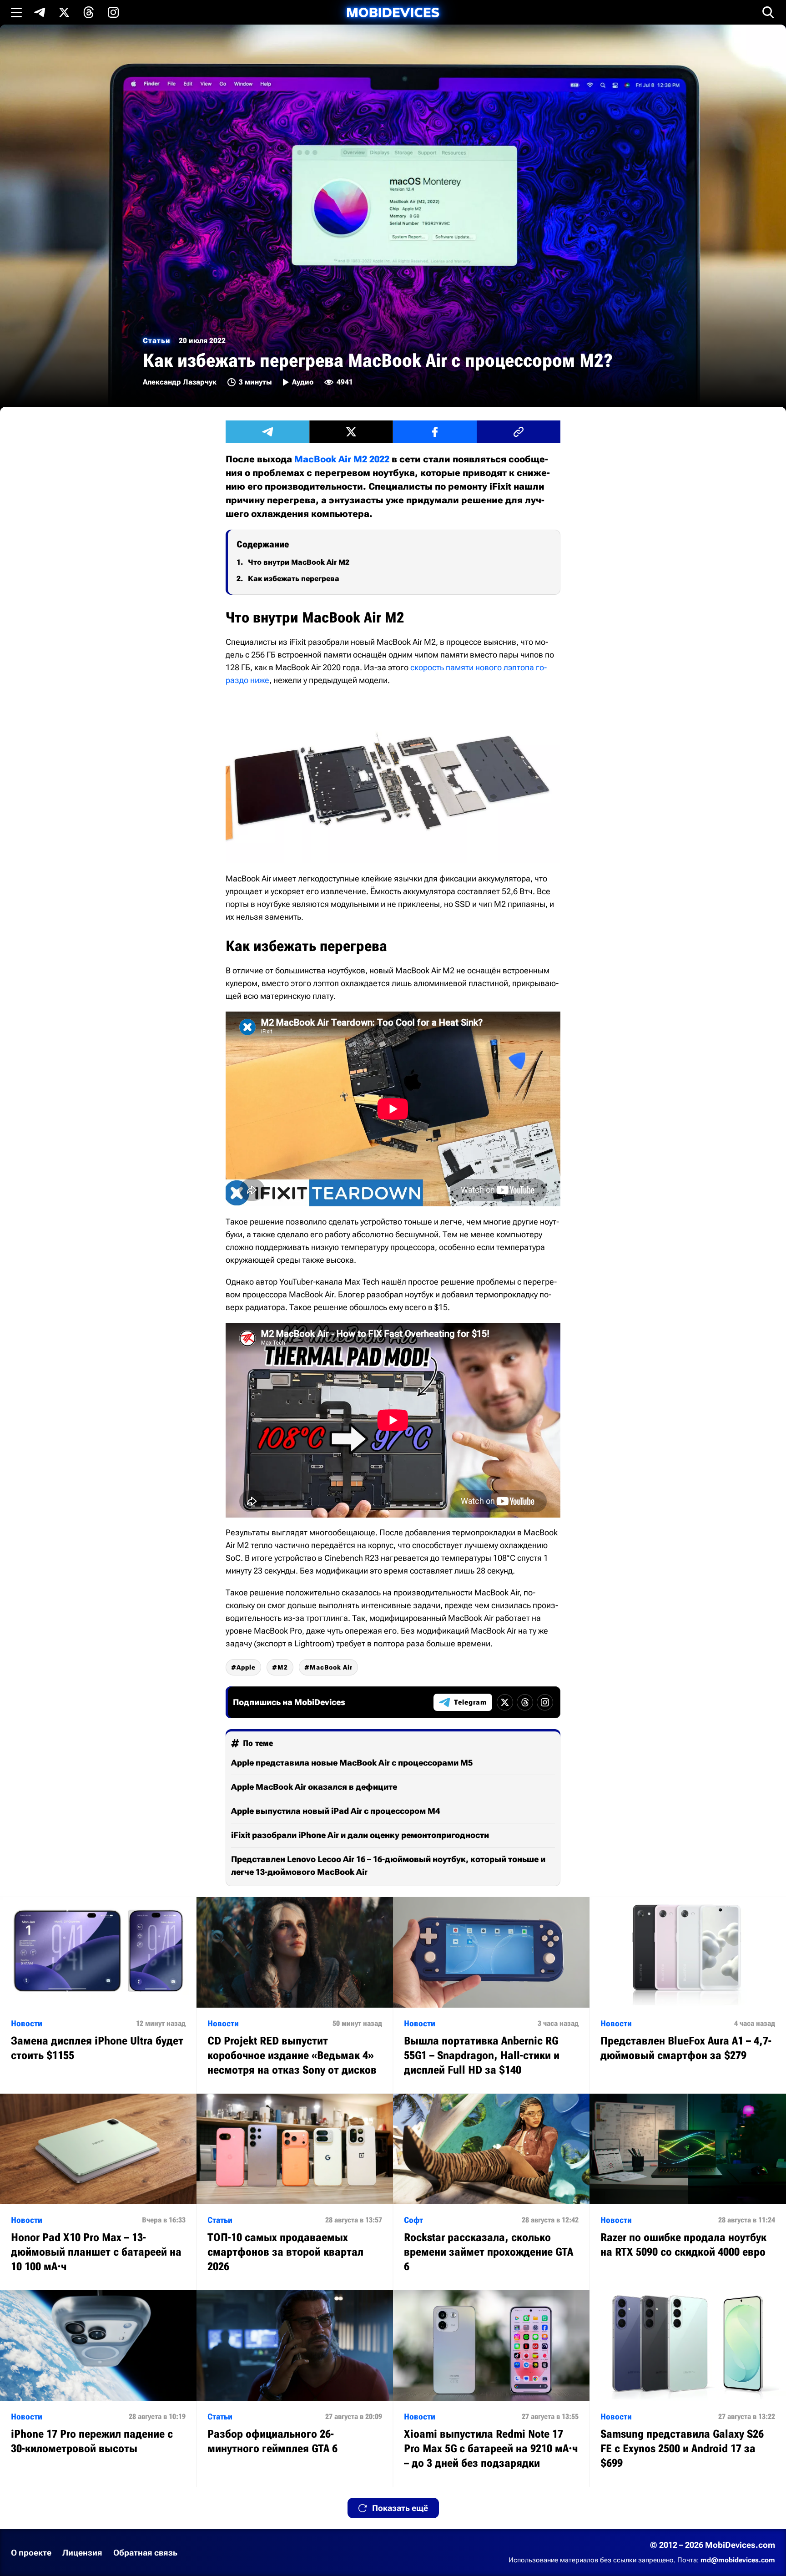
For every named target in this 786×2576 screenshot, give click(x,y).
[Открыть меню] (16, 12)
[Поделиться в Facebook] (435, 432)
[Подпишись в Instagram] (113, 12)
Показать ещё (400, 2508)
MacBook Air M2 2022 (342, 459)
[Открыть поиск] (768, 12)
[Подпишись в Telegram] (40, 12)
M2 (283, 1667)
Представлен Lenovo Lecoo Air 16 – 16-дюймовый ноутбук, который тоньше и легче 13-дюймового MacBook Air (388, 1865)
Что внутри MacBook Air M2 (299, 562)
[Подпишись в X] (64, 12)
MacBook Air (331, 1667)
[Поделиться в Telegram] (267, 432)
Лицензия (82, 2553)
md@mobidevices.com (738, 2560)
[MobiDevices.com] (393, 13)
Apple (246, 1667)
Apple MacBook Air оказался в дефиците (314, 1787)
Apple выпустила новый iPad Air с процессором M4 (335, 1811)
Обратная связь (145, 2553)
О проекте (31, 2553)
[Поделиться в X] (351, 432)
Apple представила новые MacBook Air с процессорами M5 (352, 1763)
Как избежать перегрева (294, 579)
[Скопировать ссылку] (519, 432)
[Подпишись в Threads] (89, 12)
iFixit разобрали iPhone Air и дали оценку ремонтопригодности (360, 1835)
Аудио (303, 382)
